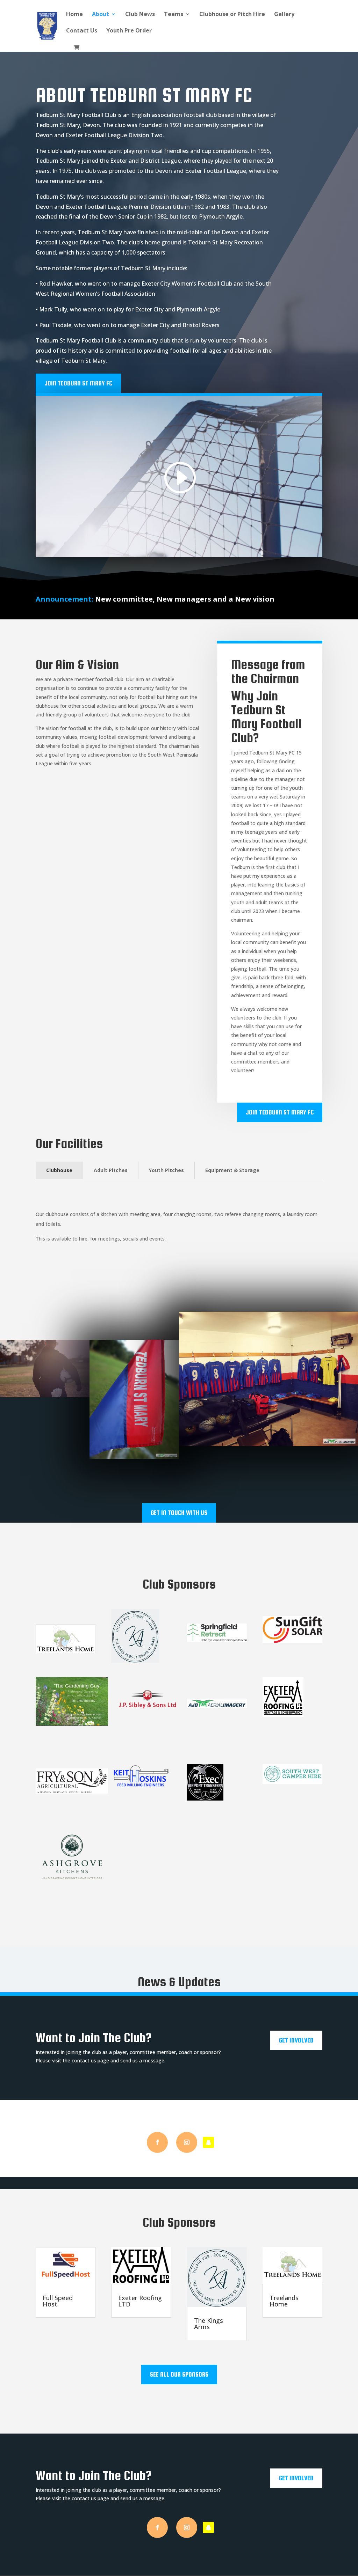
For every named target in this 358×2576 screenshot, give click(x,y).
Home (74, 15)
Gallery (284, 15)
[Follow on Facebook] (157, 2142)
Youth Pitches (166, 1170)
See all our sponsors (179, 2374)
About (101, 15)
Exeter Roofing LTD (140, 2301)
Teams (174, 15)
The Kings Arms (209, 2324)
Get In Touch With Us (179, 1513)
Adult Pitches (111, 1170)
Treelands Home (284, 2301)
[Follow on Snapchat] (208, 2142)
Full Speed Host (58, 2301)
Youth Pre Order (129, 31)
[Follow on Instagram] (187, 2142)
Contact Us (82, 31)
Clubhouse (59, 1170)
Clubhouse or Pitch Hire (232, 15)
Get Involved (296, 2040)
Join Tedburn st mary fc (280, 1112)
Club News (140, 15)
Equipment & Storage (232, 1170)
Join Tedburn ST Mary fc (78, 383)
